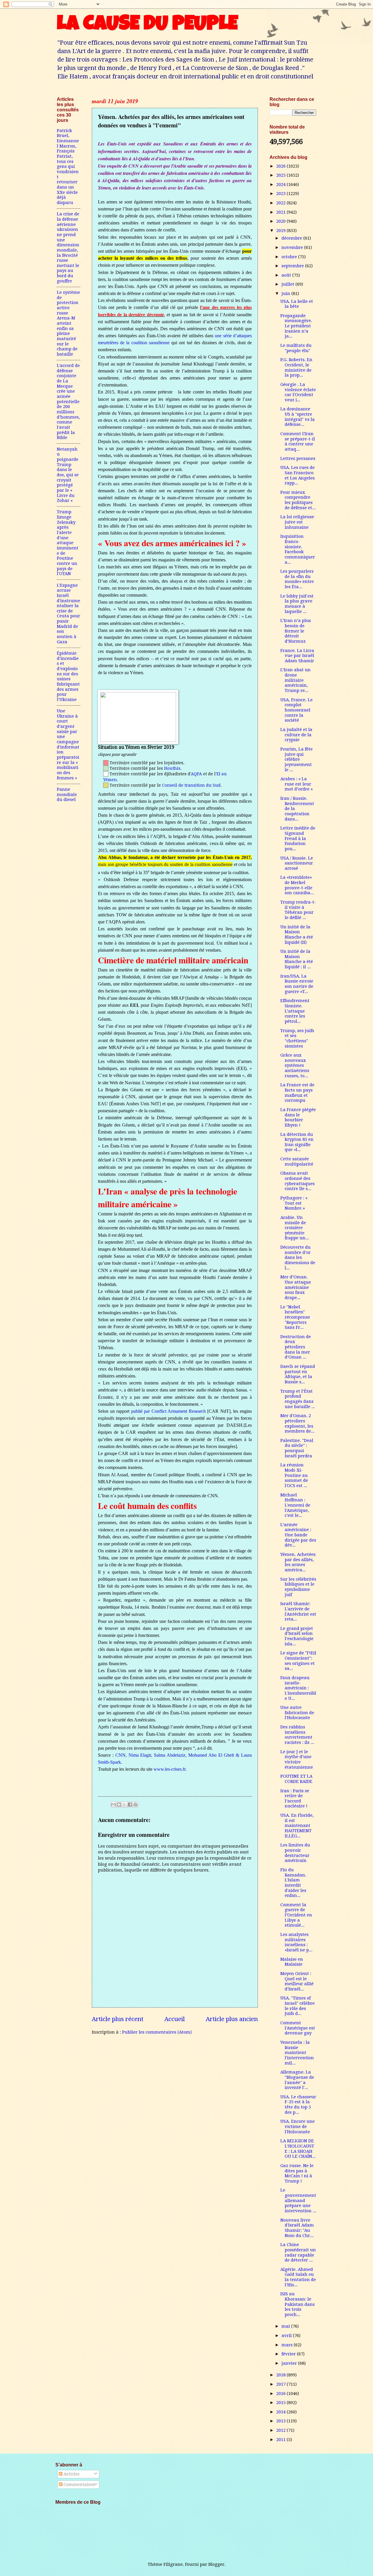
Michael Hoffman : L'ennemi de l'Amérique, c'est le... (295, 1505)
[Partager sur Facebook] (130, 1804)
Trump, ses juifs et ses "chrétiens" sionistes (297, 1038)
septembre (293, 266)
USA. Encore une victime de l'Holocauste (298, 2126)
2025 (281, 175)
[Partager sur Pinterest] (136, 1804)
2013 (281, 2421)
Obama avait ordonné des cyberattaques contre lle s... (298, 1181)
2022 (281, 203)
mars (288, 2345)
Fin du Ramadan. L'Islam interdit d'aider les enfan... (293, 1883)
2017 (281, 2384)
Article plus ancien (232, 2019)
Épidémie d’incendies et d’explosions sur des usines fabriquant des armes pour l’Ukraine (68, 676)
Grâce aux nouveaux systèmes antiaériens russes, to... (295, 1065)
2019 (281, 231)
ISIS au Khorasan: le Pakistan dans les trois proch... (298, 2304)
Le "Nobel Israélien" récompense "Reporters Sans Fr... (295, 1317)
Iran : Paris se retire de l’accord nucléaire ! (295, 1799)
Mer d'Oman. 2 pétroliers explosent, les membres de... (297, 1423)
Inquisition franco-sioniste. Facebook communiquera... (298, 549)
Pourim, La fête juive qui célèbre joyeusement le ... (297, 759)
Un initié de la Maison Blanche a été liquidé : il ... (297, 959)
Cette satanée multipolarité (297, 1162)
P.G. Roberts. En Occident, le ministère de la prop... (296, 367)
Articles (71, 2474)
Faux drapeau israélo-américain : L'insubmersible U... (298, 1688)
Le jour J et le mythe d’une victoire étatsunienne (297, 1759)
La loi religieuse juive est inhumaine (297, 522)
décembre (292, 238)
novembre (293, 247)
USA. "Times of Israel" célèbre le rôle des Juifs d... (298, 2006)
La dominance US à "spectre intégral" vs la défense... (298, 417)
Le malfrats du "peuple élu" (296, 348)
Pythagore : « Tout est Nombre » (294, 1203)
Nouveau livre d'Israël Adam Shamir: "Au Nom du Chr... (297, 2228)
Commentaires (79, 2484)
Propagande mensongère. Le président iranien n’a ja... (296, 326)
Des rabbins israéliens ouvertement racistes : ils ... (297, 1735)
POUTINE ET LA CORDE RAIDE (296, 1779)
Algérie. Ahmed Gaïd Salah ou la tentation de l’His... (298, 2277)
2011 (281, 2440)
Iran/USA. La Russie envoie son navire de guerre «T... (297, 984)
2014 (281, 2412)
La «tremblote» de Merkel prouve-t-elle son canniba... (297, 885)
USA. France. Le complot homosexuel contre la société (297, 710)
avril (287, 2336)
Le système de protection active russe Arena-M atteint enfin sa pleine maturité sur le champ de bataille (68, 323)
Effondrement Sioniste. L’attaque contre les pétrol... (295, 1011)
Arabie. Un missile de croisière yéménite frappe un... (295, 1228)
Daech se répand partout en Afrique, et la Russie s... (298, 1374)
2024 (281, 184)
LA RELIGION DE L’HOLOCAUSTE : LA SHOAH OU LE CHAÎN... (298, 2149)
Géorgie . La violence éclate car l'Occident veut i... (298, 392)
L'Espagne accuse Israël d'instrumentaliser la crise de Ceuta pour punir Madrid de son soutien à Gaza (68, 614)
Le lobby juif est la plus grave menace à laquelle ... (297, 604)
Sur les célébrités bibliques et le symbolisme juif (298, 1587)
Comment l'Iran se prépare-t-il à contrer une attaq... (298, 441)
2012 (281, 2430)
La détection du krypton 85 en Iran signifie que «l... (297, 1142)
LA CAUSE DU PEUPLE (147, 25)
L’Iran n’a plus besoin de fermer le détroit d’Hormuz (296, 631)
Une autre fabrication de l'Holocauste (297, 1713)
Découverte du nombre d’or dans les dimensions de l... (298, 1258)
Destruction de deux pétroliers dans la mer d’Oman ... (296, 1347)
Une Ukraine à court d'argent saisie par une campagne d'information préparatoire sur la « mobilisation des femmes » (68, 744)
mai (286, 2326)
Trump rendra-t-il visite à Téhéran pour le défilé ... (298, 910)
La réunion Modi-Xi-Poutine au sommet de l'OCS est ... (294, 1475)
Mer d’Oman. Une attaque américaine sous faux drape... (296, 1287)
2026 (281, 166)
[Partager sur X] (124, 1804)
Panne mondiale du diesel (67, 794)
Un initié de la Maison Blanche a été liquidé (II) (297, 935)
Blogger (216, 2564)
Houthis (172, 768)
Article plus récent (118, 2019)
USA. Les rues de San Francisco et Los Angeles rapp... (298, 475)
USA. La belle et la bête (297, 304)
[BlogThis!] (119, 1804)
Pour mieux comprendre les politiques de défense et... (298, 500)
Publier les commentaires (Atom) (157, 2032)
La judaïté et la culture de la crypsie (296, 735)
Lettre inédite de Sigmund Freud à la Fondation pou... (298, 838)
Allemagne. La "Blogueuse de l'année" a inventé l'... (297, 2080)
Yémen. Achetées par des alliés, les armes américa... (298, 1562)
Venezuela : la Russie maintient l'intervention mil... (297, 2053)
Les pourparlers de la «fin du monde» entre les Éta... (297, 579)
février (289, 2354)
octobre (290, 257)
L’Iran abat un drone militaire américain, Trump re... (295, 680)
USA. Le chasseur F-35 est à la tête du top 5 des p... (298, 2105)
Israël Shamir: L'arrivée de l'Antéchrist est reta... (298, 1611)
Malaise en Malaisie (292, 1962)
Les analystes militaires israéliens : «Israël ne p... (296, 1942)
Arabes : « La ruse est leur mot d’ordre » (297, 784)
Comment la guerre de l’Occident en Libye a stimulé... (296, 1915)
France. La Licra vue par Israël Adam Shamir (297, 656)
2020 (281, 221)
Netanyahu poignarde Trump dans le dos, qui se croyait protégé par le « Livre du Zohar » (68, 475)
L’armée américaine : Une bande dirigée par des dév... (298, 1535)
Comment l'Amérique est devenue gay (298, 2028)
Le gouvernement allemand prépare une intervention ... (298, 2200)
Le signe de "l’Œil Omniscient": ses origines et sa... (298, 1661)
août (287, 275)
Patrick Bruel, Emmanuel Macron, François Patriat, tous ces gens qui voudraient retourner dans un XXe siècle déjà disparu (68, 167)
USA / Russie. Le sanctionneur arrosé (297, 863)
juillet (288, 284)
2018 (281, 2375)
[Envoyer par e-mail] (113, 1804)
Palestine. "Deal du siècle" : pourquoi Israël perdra (297, 1448)
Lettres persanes (298, 458)
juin (286, 294)
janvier (290, 2363)
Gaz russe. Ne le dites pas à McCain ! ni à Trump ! (297, 2173)
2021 (281, 212)
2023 (281, 194)
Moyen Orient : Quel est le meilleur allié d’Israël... (297, 1981)
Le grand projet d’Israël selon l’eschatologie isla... (297, 1636)
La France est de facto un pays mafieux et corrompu (297, 1093)
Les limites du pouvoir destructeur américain (295, 1853)
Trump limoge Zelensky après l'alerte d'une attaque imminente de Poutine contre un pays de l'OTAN (68, 543)
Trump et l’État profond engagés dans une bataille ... (298, 1399)
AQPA (196, 774)
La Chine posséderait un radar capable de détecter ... (298, 2252)
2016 (281, 2394)
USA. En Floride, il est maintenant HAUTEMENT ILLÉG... (297, 1826)
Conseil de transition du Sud (191, 785)
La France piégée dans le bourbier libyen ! (298, 1117)
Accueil (175, 2019)
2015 (281, 2403)
